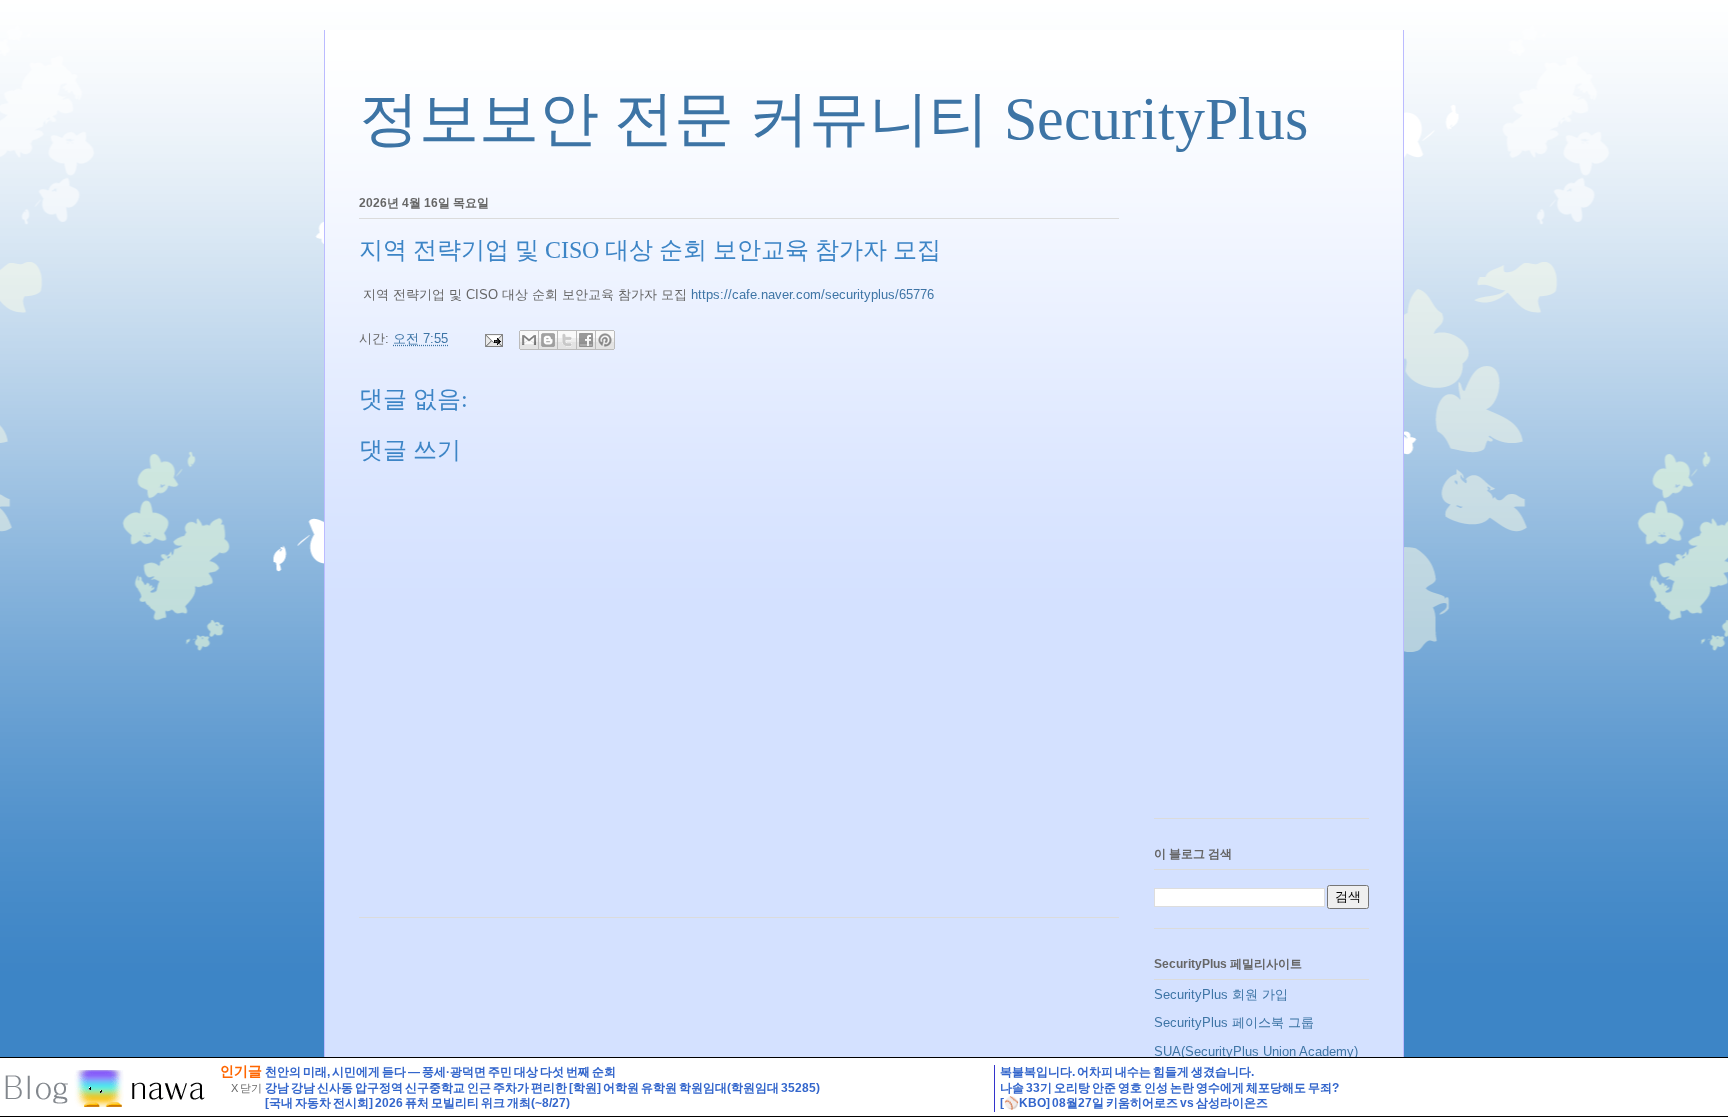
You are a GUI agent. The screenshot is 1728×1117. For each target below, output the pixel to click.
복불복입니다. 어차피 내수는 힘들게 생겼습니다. (1127, 1072)
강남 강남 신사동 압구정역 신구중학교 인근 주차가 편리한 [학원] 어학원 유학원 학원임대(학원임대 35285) (542, 1088)
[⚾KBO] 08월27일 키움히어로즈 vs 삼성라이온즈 (1134, 1103)
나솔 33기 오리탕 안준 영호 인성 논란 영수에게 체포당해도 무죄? (1169, 1088)
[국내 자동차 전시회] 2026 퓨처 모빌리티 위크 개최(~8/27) (417, 1103)
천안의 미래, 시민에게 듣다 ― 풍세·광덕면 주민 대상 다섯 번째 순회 (440, 1072)
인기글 (241, 1071)
